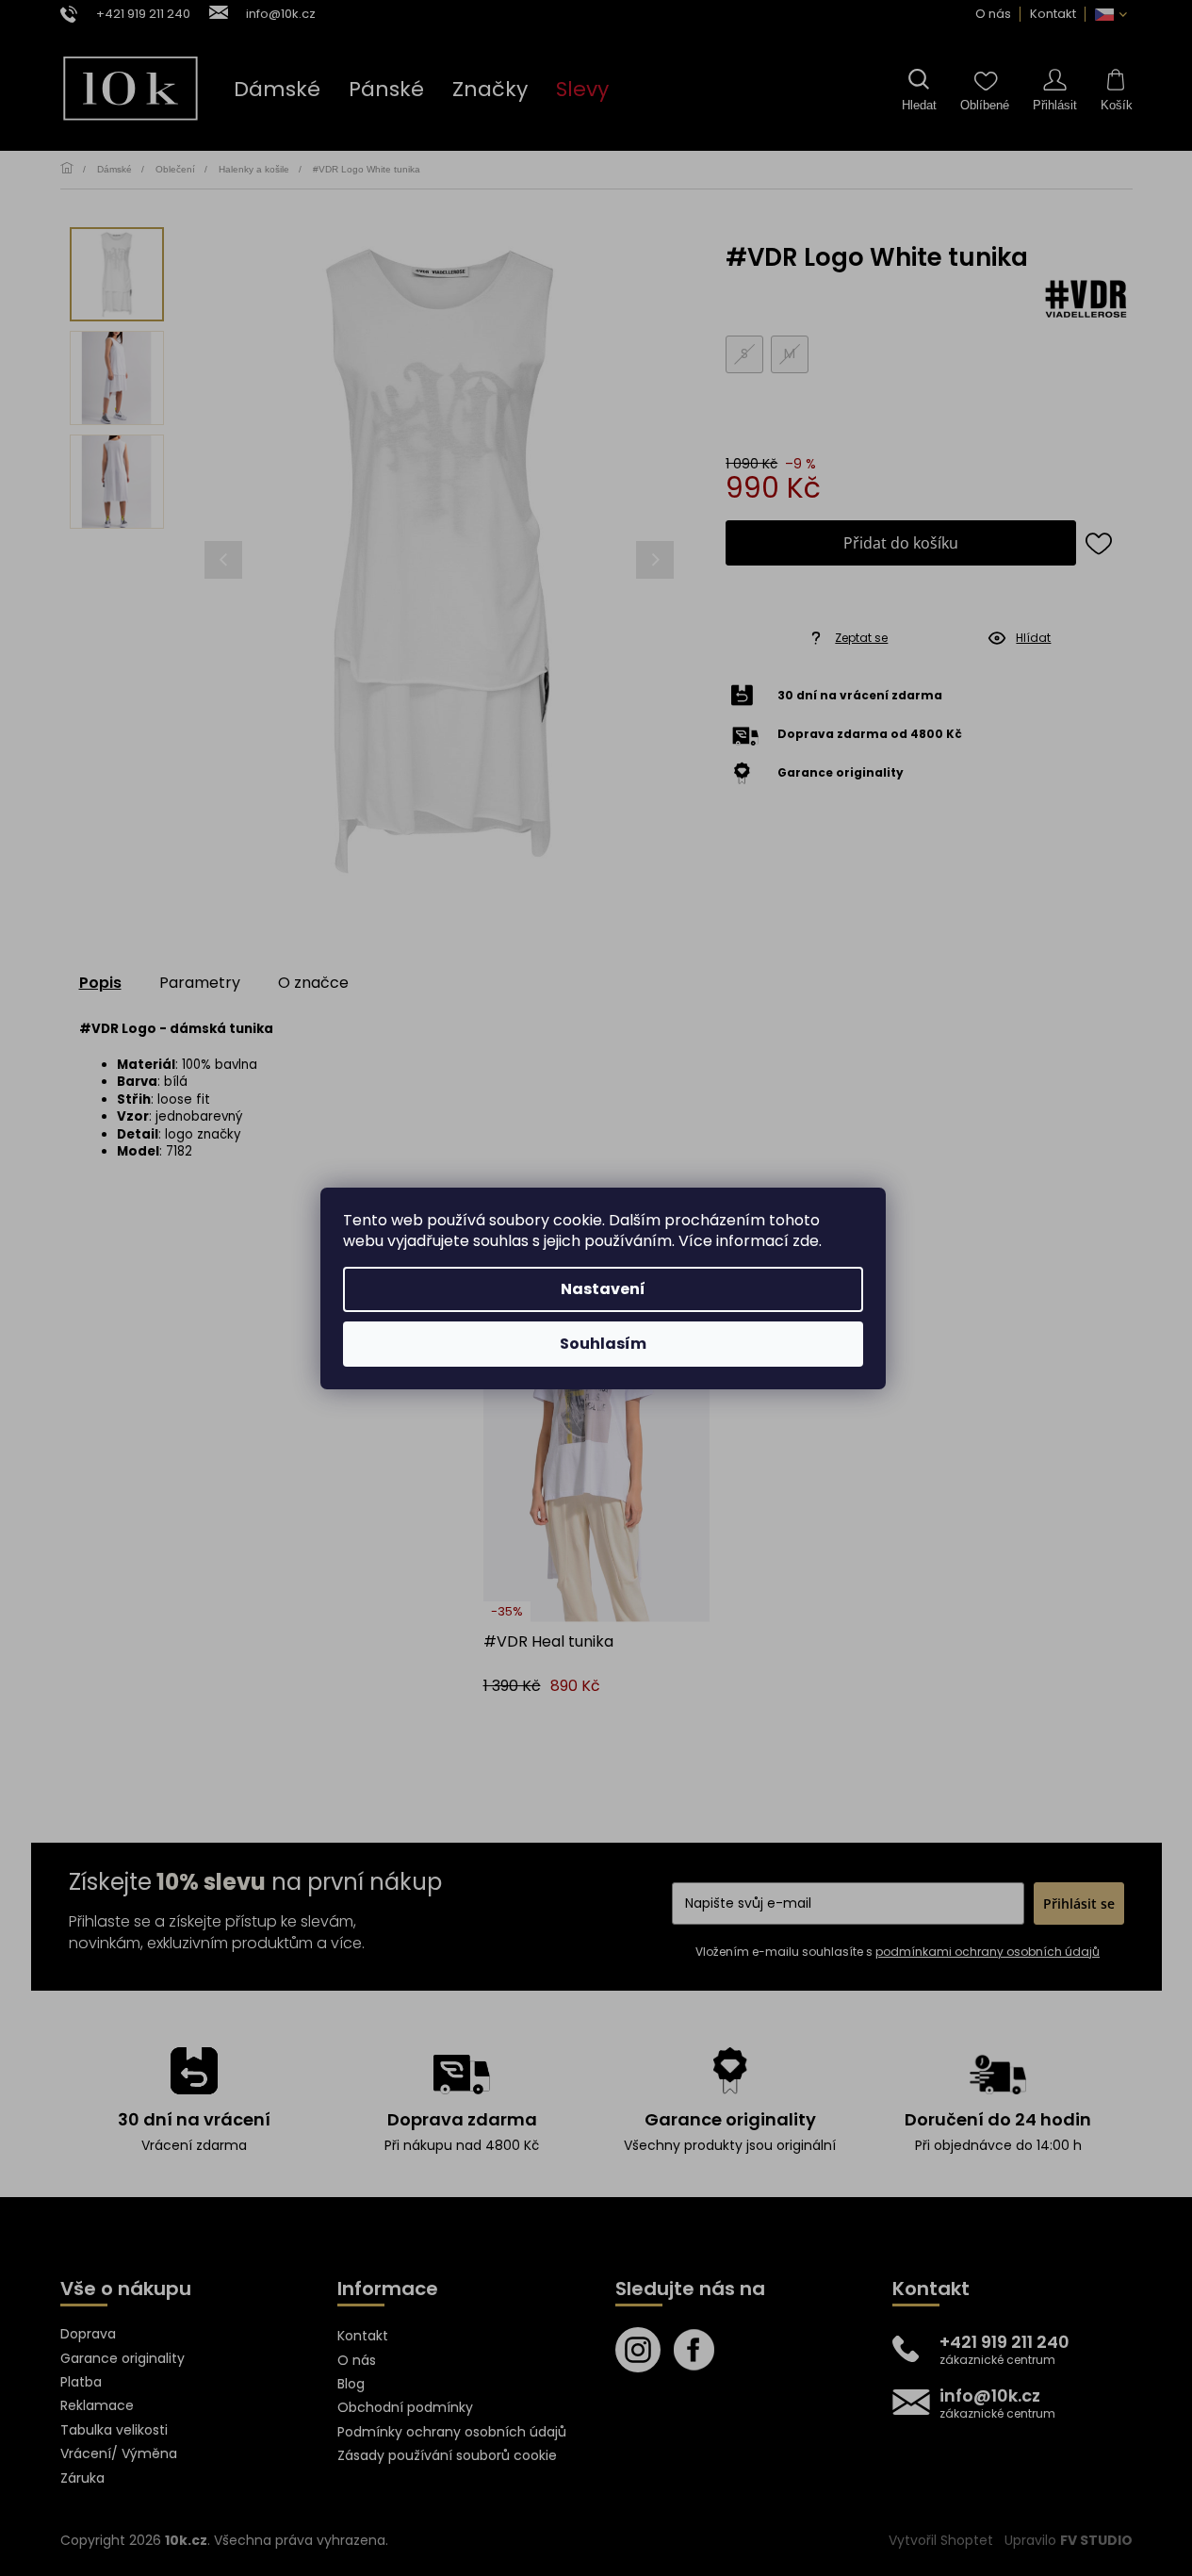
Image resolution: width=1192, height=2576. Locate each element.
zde (806, 1241)
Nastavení (603, 1289)
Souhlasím (603, 1344)
